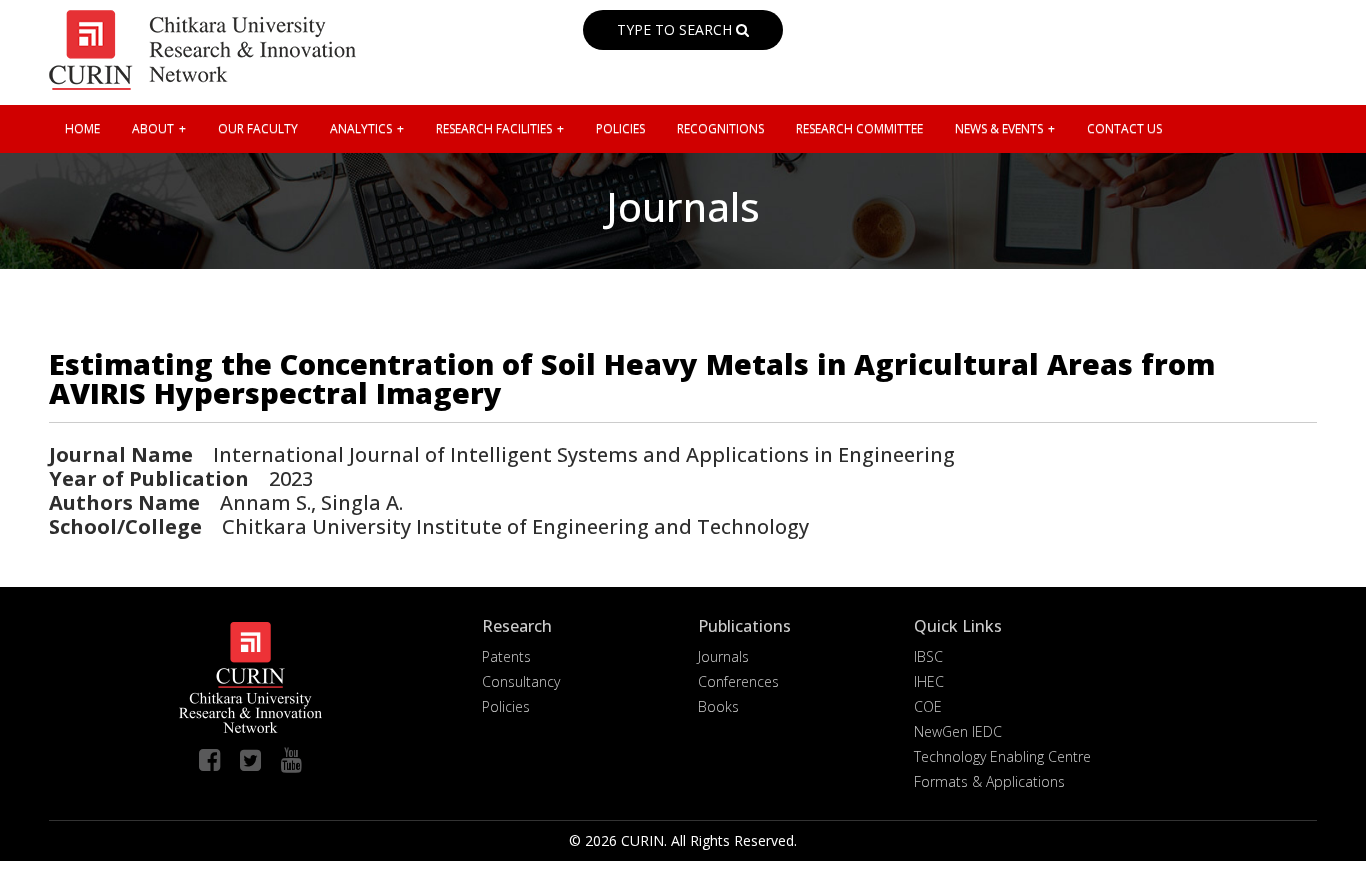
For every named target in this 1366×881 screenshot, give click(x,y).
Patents (506, 656)
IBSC (928, 656)
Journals (723, 656)
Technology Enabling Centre (1002, 756)
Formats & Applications (989, 781)
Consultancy (521, 681)
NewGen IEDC (958, 731)
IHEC (929, 681)
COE (928, 706)
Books (718, 706)
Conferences (738, 681)
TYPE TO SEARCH (676, 29)
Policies (506, 706)
